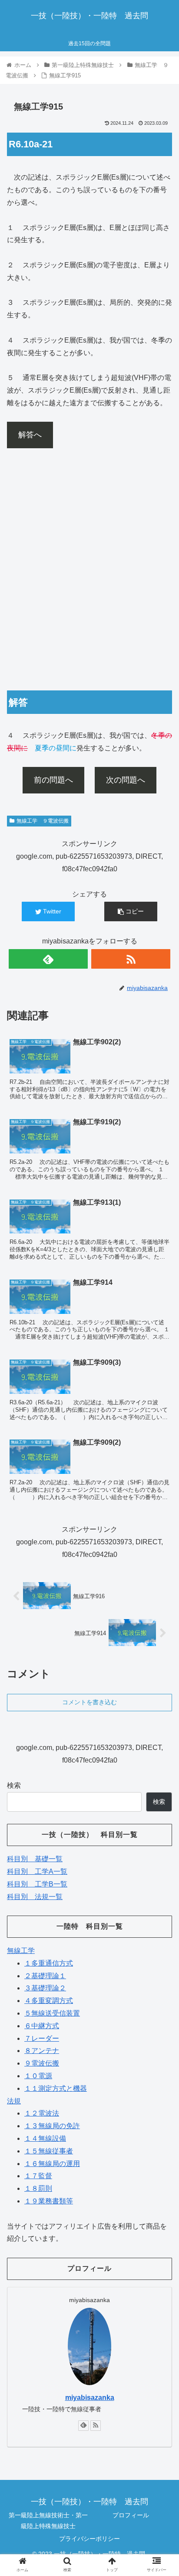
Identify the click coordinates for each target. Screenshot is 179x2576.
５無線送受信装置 (52, 2013)
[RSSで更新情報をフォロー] (131, 959)
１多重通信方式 (49, 1963)
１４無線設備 (45, 2138)
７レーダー (42, 2038)
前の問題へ (53, 780)
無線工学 (21, 1951)
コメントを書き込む (89, 1702)
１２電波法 (42, 2113)
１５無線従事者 (49, 2151)
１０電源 (38, 2076)
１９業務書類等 (49, 2201)
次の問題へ (126, 780)
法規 (14, 2101)
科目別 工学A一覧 (37, 1871)
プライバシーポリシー (89, 2539)
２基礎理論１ (45, 1976)
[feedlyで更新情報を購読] (48, 959)
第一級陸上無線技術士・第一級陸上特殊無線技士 (48, 2521)
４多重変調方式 (49, 2001)
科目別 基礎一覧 (35, 1859)
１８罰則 (38, 2188)
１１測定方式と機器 (56, 2088)
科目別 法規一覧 (35, 1897)
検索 (14, 1785)
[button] (161, 1435)
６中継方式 (42, 2026)
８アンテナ (42, 2051)
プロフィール (131, 2515)
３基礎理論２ (45, 1988)
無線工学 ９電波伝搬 (43, 821)
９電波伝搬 (42, 2063)
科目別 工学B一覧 (37, 1884)
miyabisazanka (90, 2398)
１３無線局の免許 (52, 2126)
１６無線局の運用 (52, 2164)
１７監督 (38, 2176)
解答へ (30, 435)
